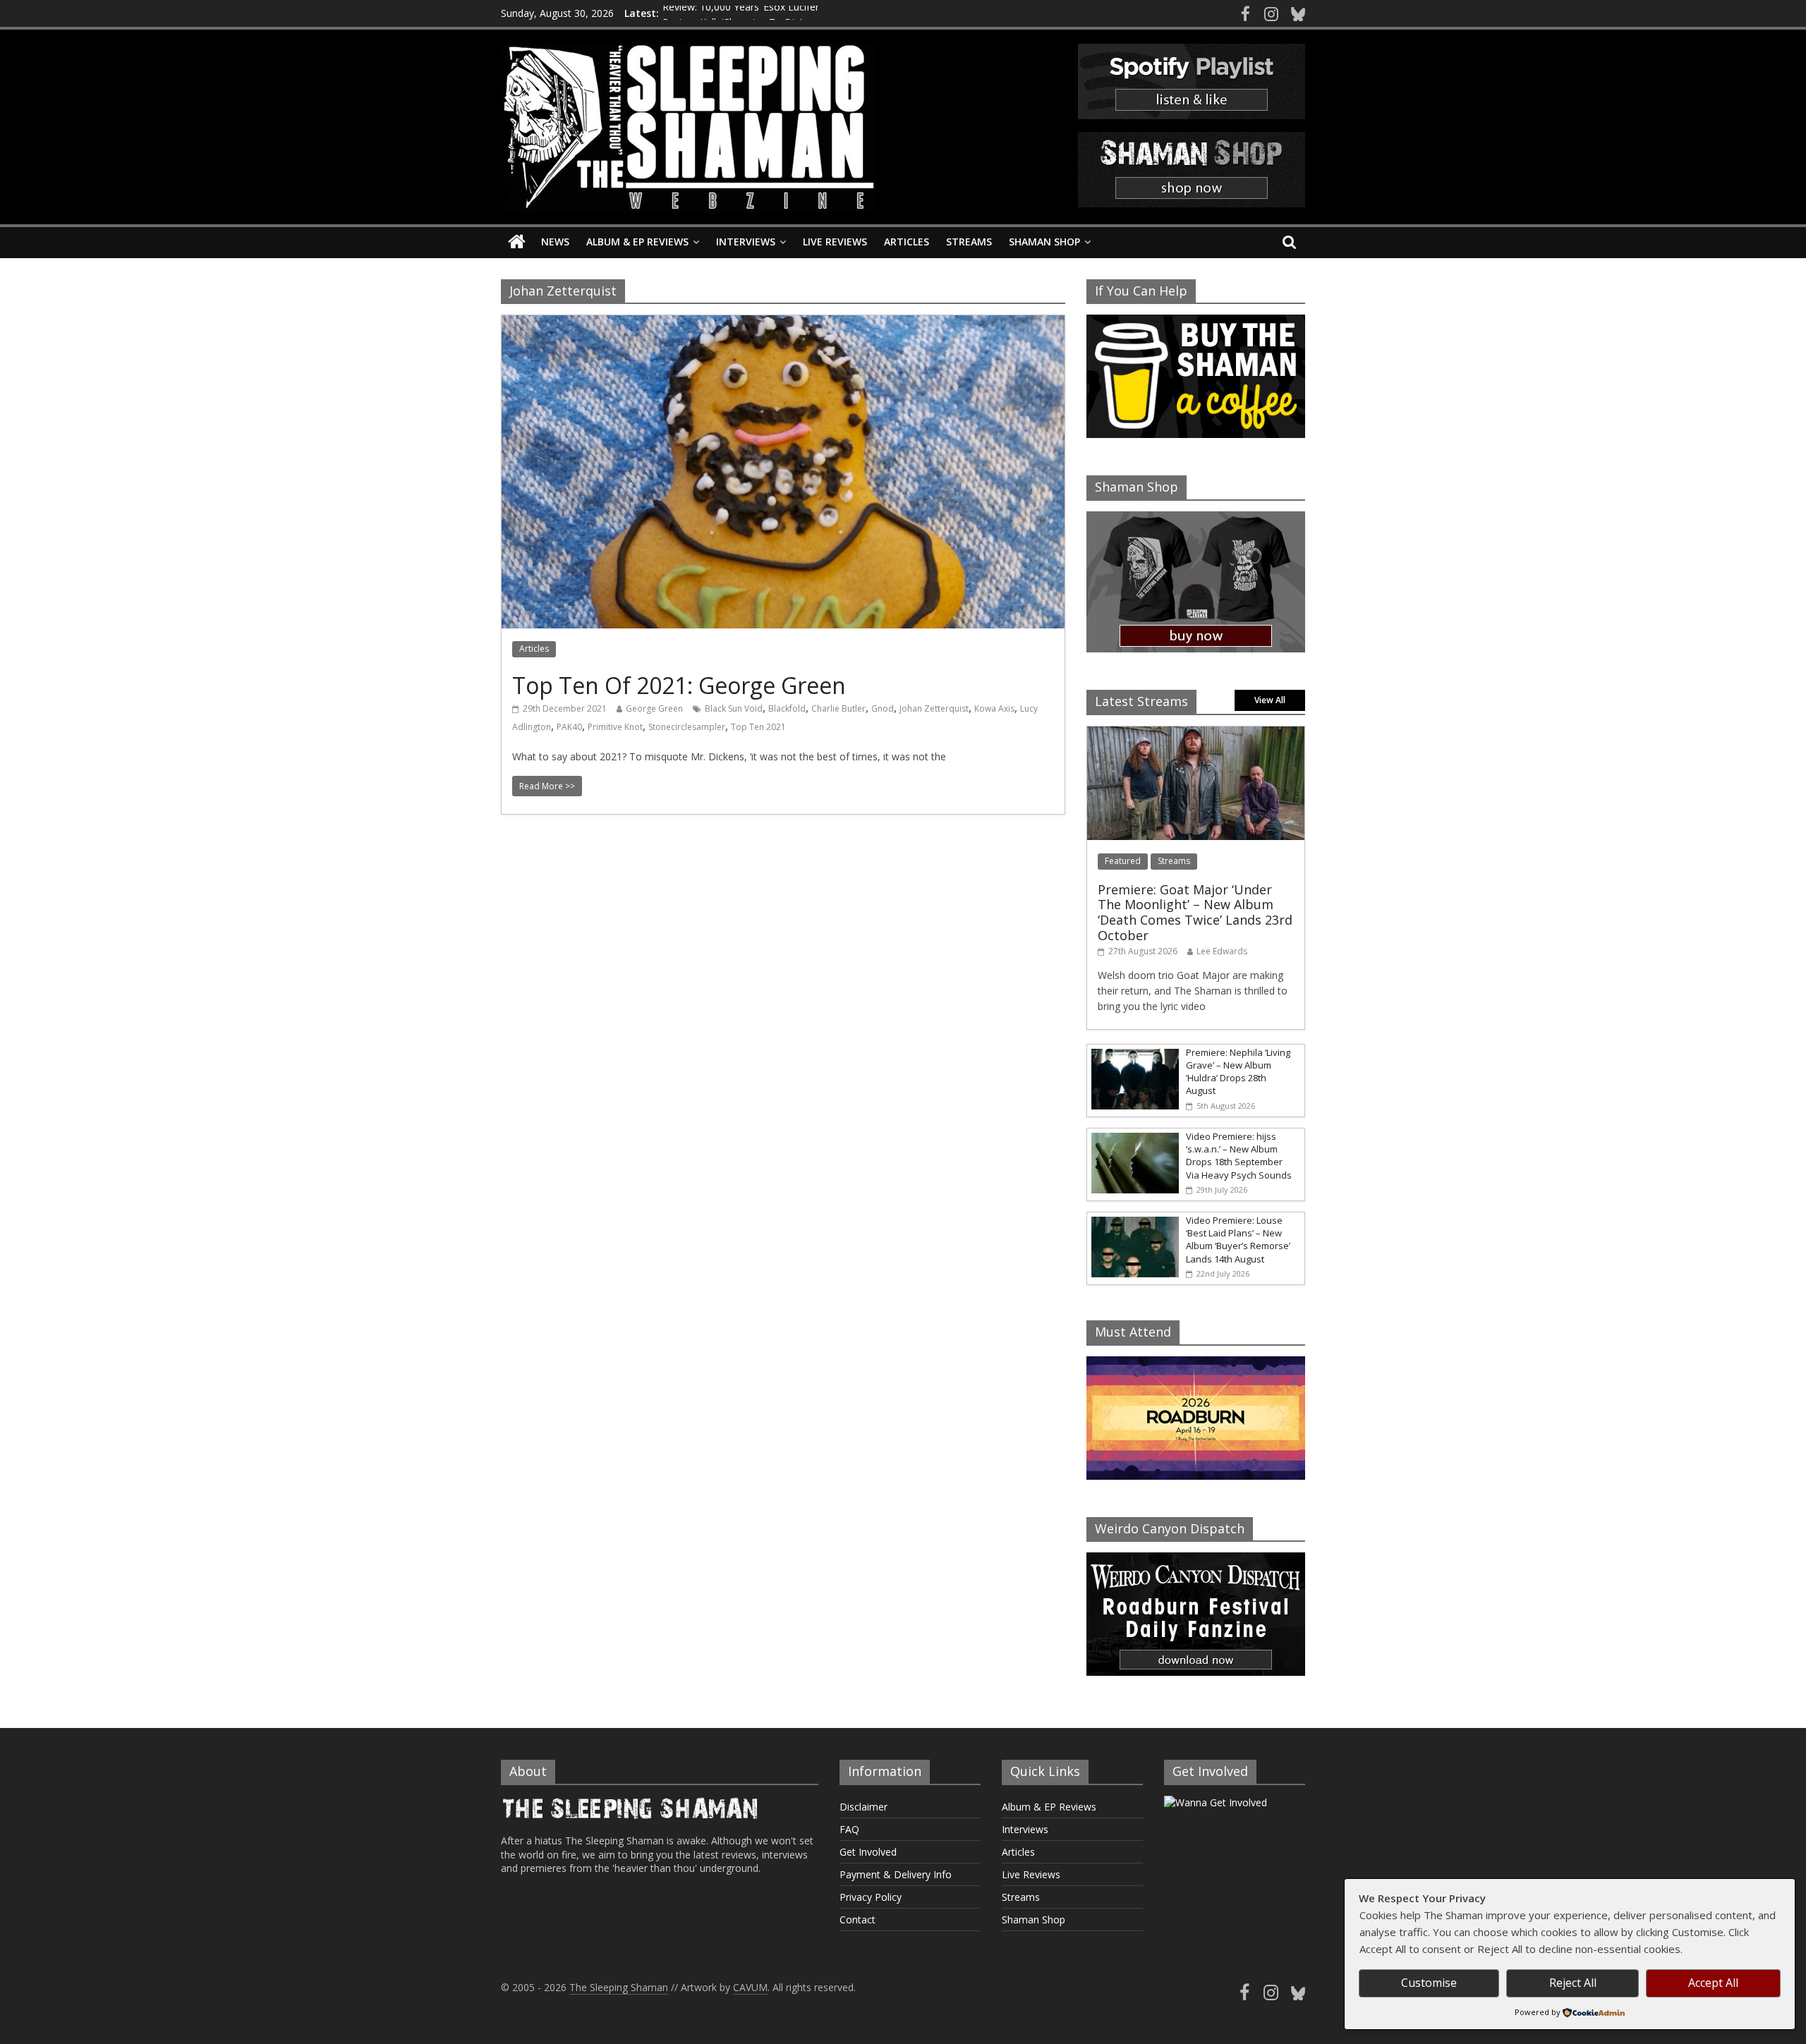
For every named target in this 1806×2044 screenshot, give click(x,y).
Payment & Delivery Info (896, 1874)
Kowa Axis (994, 708)
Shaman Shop (1044, 242)
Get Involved (868, 1852)
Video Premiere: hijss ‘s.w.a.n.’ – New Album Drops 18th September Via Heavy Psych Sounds (1239, 1156)
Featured (1123, 861)
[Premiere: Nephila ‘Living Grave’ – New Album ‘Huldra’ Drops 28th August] (1133, 1052)
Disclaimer (863, 1807)
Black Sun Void (734, 708)
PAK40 (569, 727)
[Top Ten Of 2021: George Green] (783, 324)
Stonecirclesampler (687, 727)
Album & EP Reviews (637, 242)
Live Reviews (835, 242)
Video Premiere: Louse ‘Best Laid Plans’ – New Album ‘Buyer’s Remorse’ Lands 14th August (1238, 1240)
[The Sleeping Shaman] (517, 242)
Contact (857, 1920)
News (555, 242)
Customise (1429, 1983)
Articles (907, 242)
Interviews (746, 242)
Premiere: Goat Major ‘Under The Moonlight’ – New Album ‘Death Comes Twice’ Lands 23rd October (1195, 912)
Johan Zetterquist (934, 708)
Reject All (1573, 1983)
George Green (654, 708)
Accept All (1713, 1983)
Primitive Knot (615, 727)
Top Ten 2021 (758, 727)
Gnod (883, 708)
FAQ (849, 1829)
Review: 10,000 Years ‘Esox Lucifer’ (741, 13)
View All (1270, 700)
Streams (969, 242)
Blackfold (787, 708)
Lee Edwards (1222, 951)
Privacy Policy (871, 1897)
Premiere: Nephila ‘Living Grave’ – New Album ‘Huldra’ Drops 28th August (1238, 1072)
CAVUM (750, 1987)
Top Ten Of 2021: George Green (679, 685)
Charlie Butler (838, 708)
